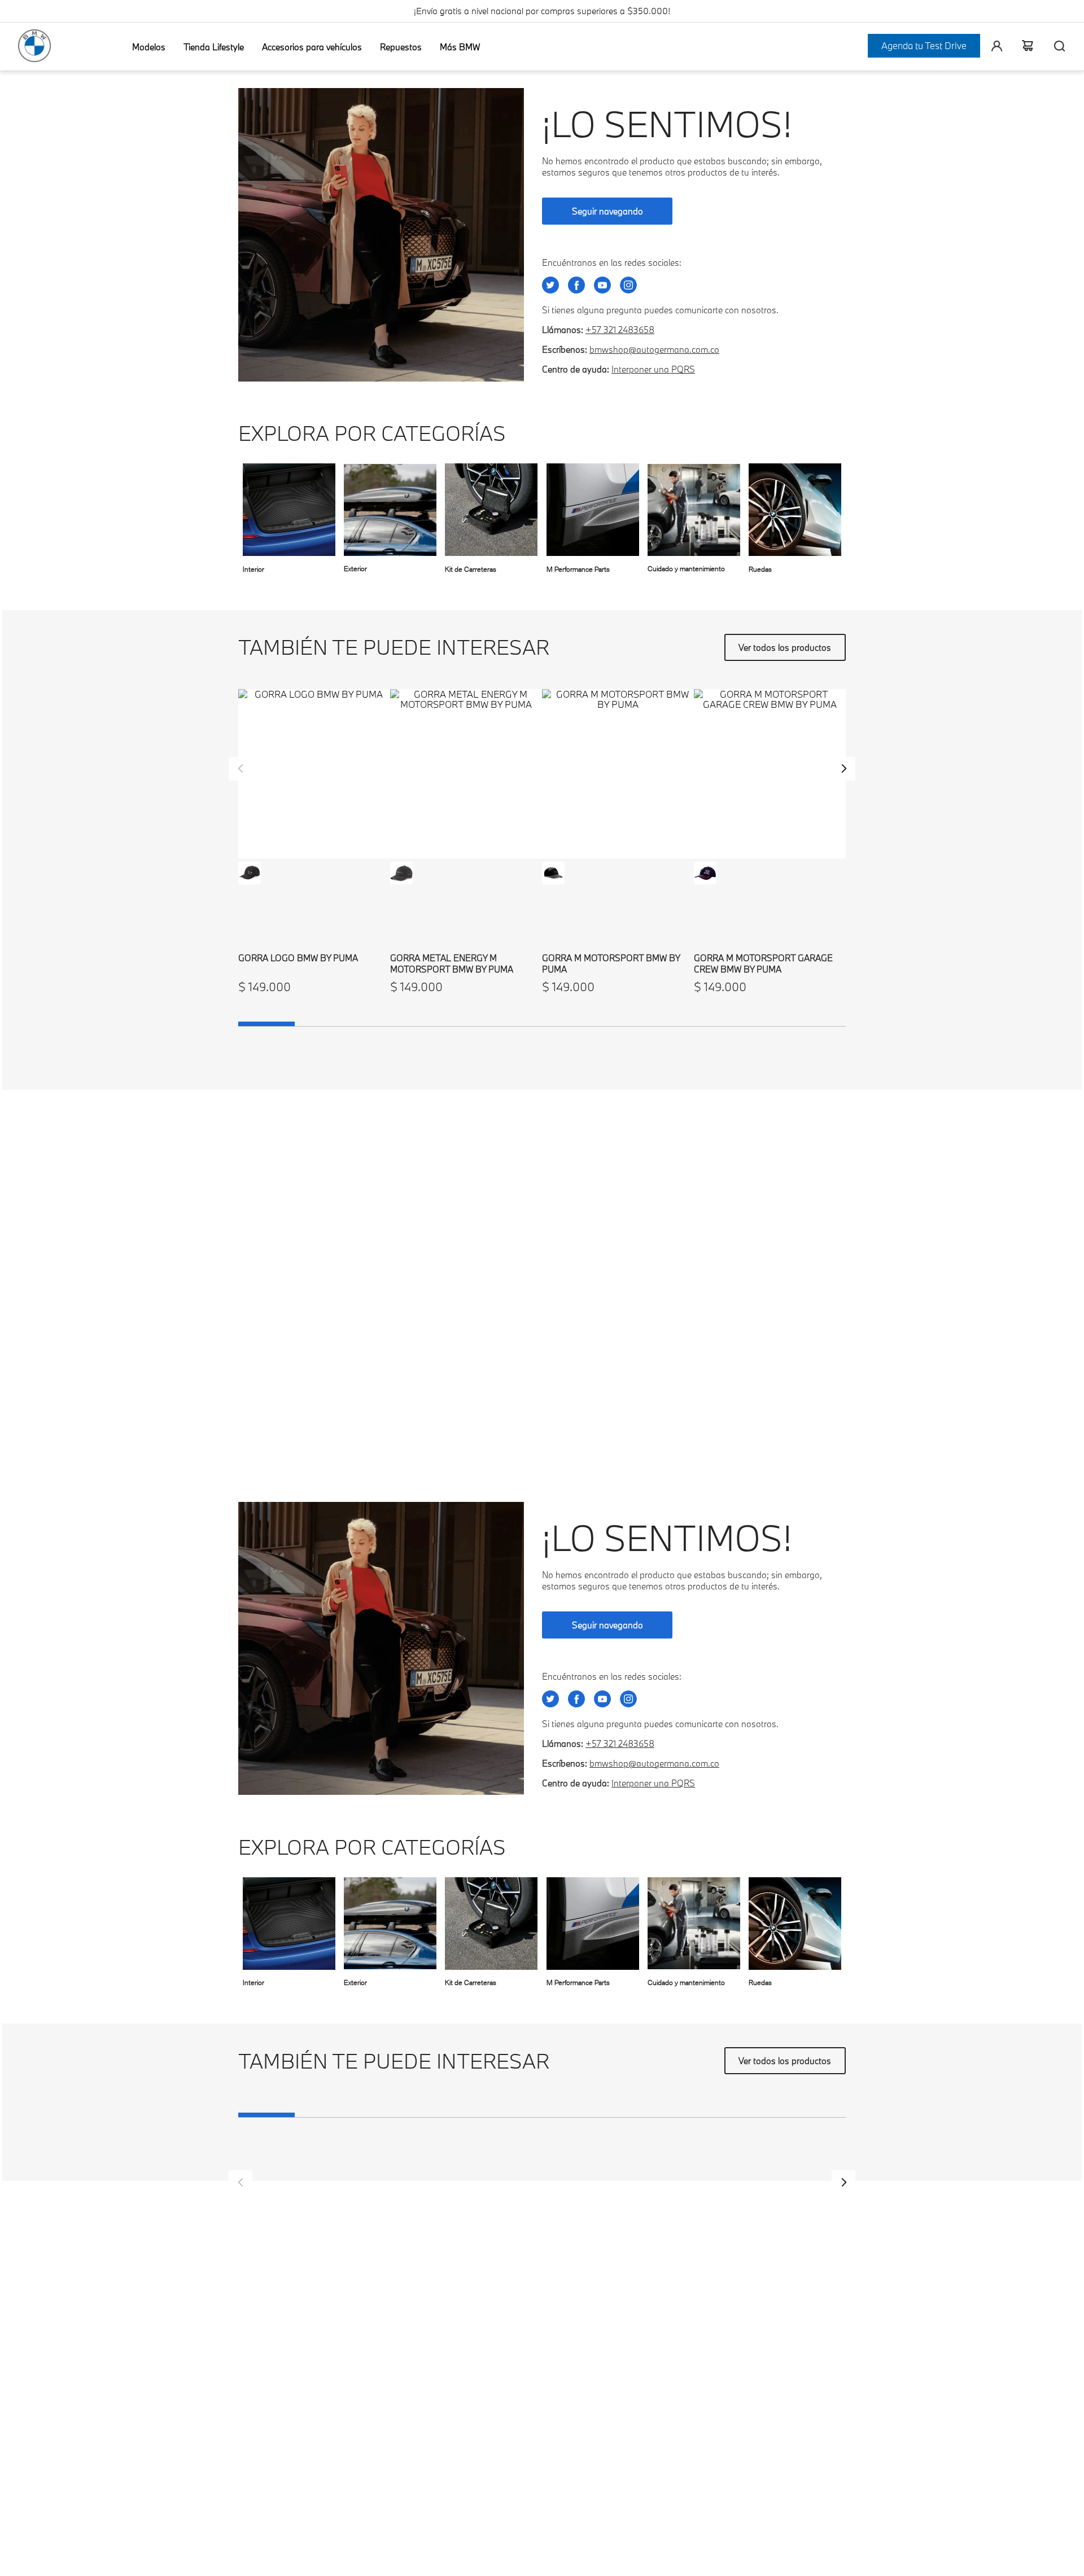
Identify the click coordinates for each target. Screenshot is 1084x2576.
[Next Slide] (843, 769)
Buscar (1055, 46)
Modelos (149, 47)
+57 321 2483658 (620, 330)
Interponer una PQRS (653, 369)
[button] (250, 873)
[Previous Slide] (241, 769)
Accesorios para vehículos (312, 47)
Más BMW (460, 47)
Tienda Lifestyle (214, 47)
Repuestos (401, 47)
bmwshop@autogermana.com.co (654, 349)
